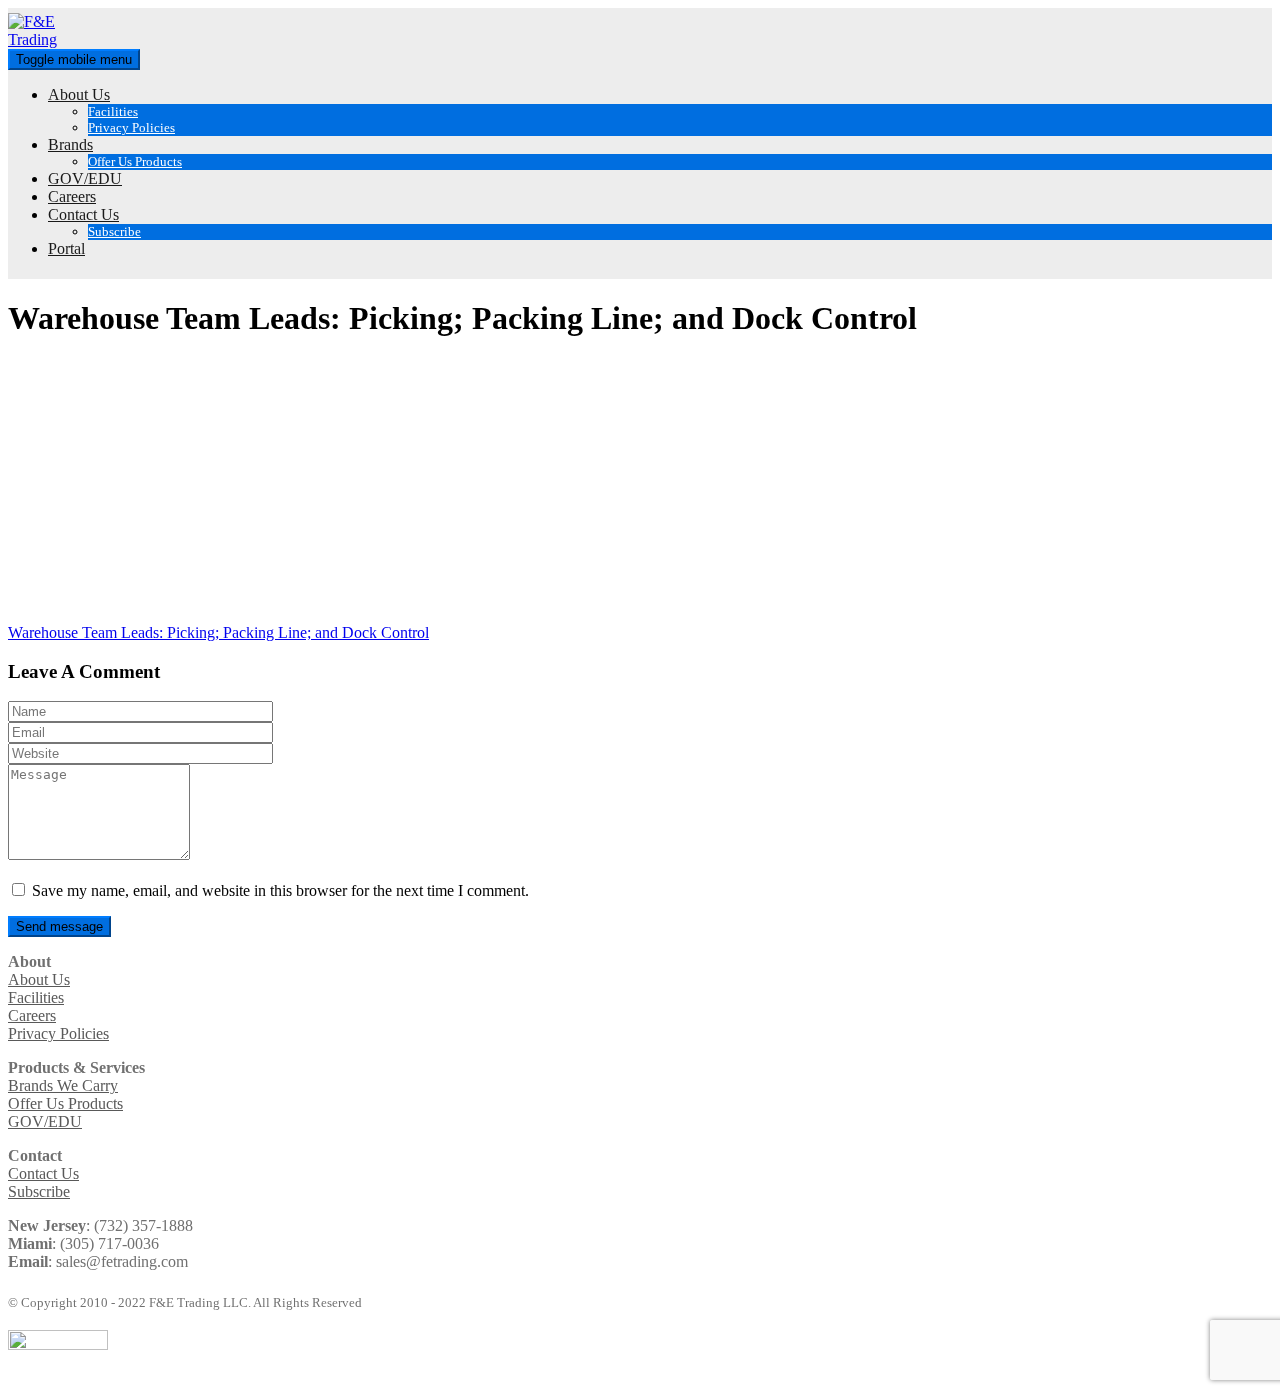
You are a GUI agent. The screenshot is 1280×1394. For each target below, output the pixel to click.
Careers (72, 196)
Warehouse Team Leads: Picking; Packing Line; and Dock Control (218, 632)
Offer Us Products (135, 161)
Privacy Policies (131, 127)
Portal (66, 248)
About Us (79, 94)
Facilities (113, 111)
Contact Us (83, 214)
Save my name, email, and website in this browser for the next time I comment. (280, 890)
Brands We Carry (63, 1085)
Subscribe (114, 231)
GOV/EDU (85, 178)
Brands (70, 144)
